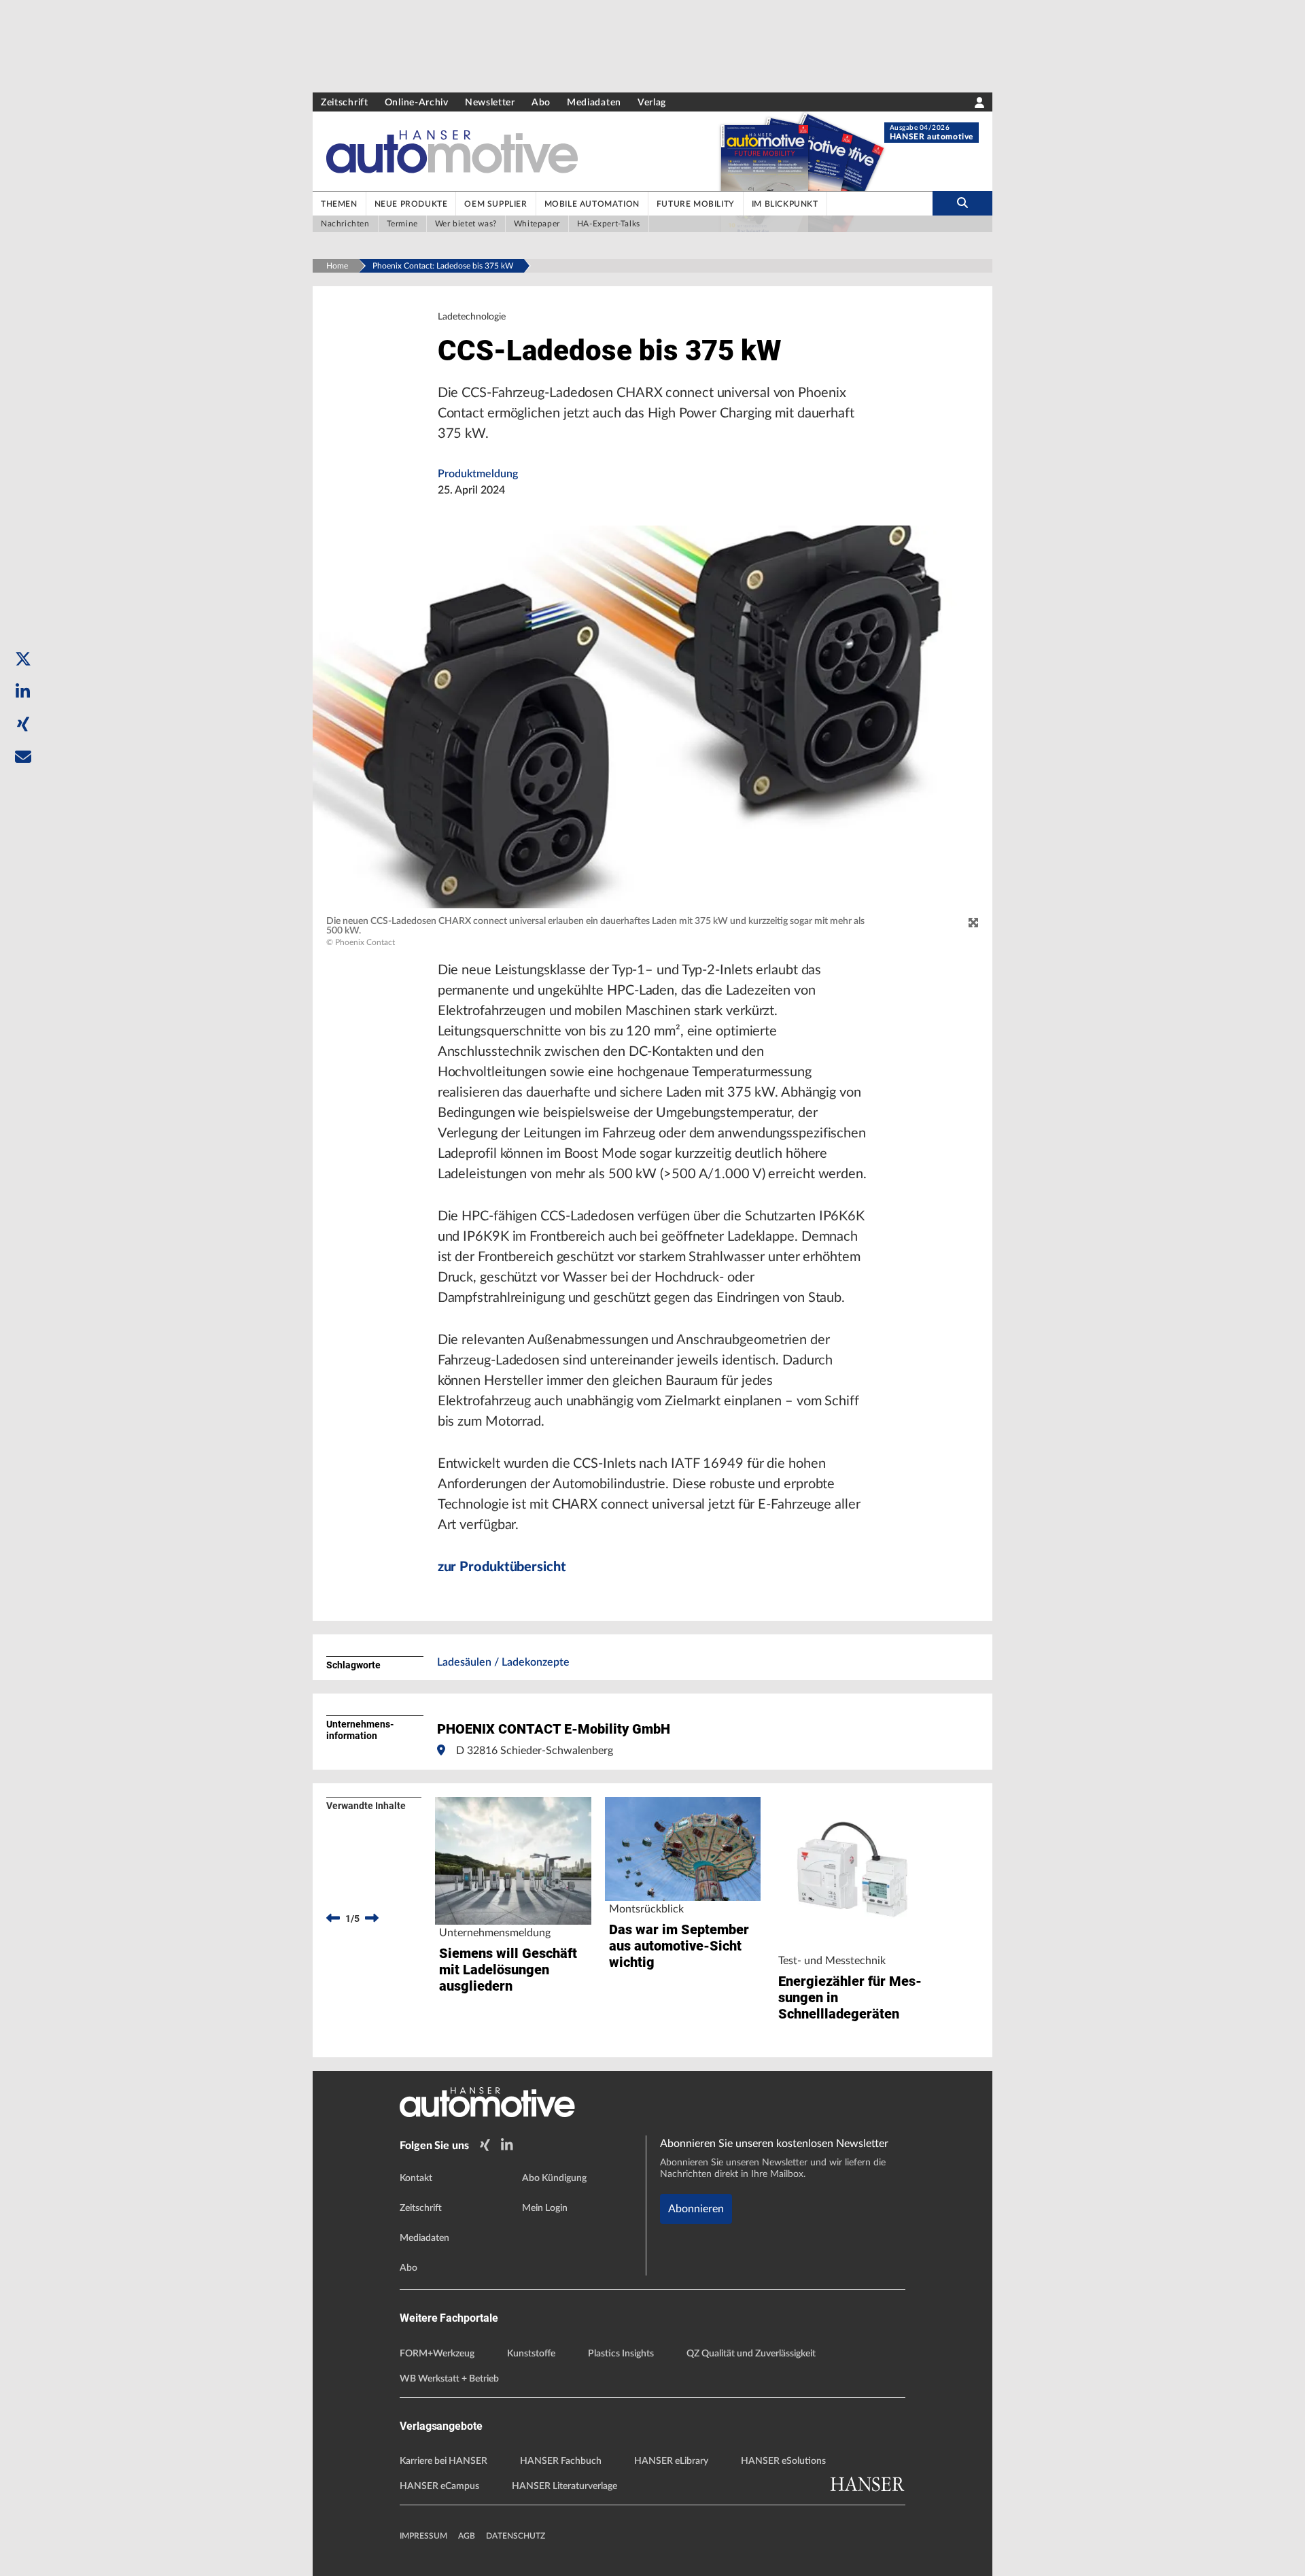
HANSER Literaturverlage (564, 2486)
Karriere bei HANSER (443, 2461)
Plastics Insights (621, 2354)
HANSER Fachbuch (561, 2461)
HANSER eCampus (439, 2486)
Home (337, 266)
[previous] (333, 1919)
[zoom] (973, 923)
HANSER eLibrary (671, 2461)
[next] (372, 1919)
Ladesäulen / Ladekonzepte (503, 1662)
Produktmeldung (478, 474)
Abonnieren (696, 2209)
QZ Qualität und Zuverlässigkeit (751, 2354)
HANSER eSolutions (783, 2461)
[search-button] (962, 203)
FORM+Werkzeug (437, 2354)
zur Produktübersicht (502, 1567)
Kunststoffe (531, 2354)
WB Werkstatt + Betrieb (449, 2379)
